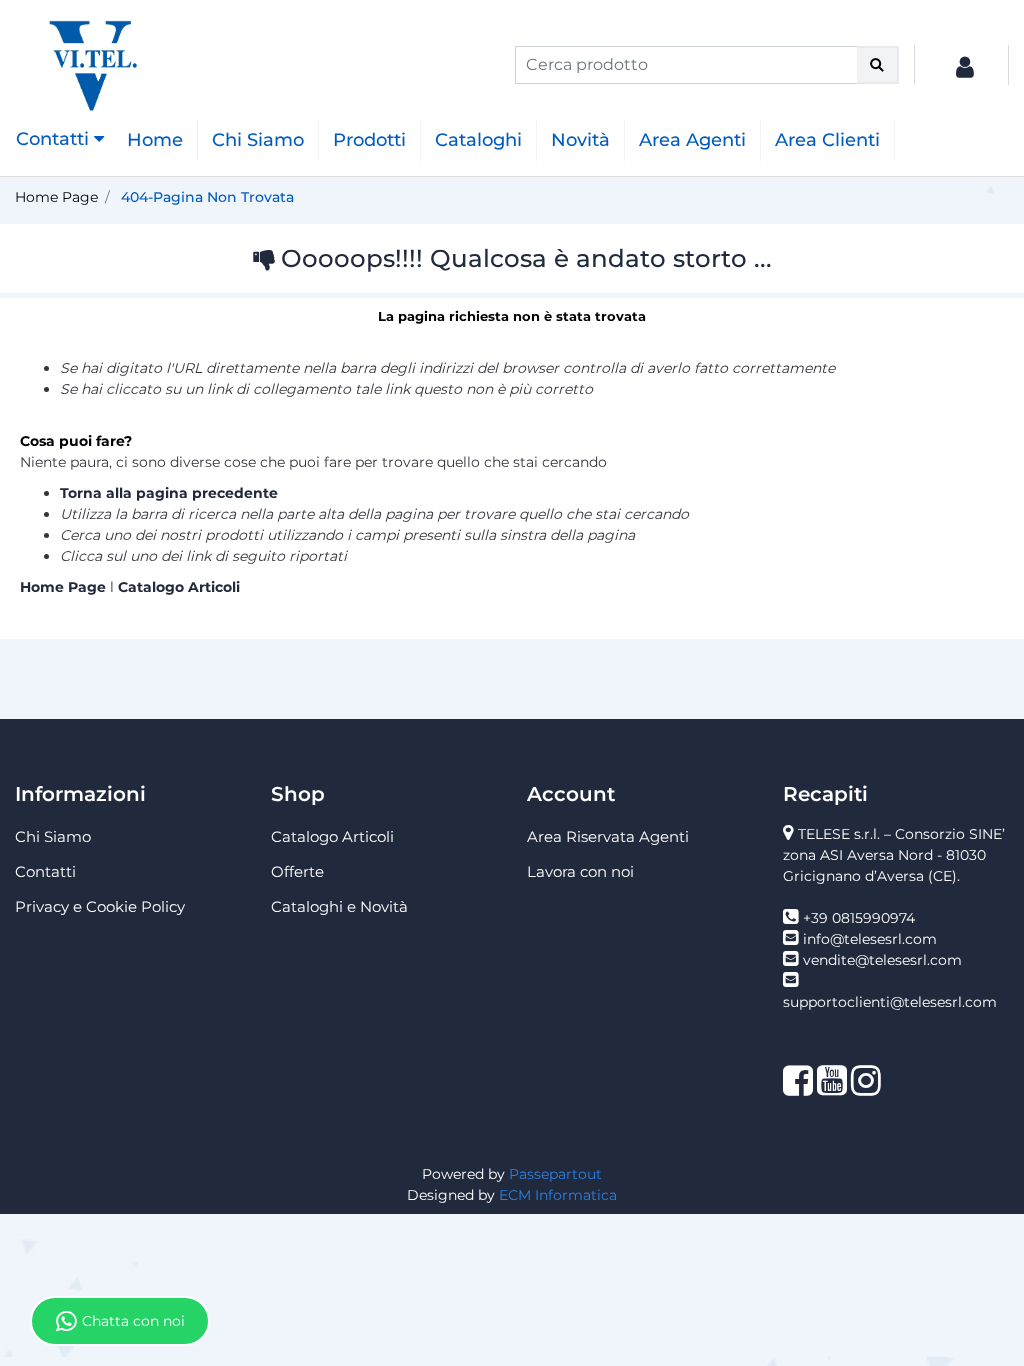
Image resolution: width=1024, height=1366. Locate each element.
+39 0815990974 (859, 918)
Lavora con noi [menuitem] (580, 871)
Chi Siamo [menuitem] (258, 140)
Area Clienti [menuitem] (827, 140)
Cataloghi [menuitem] (478, 140)
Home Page (56, 197)
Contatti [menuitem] (45, 871)
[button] (878, 65)
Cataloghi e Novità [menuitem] (339, 906)
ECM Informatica (558, 1195)
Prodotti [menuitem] (369, 140)
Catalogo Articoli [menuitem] (332, 836)
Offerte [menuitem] (297, 871)
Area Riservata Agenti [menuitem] (608, 836)
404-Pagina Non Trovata (207, 197)
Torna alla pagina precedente (169, 493)
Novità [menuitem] (580, 140)
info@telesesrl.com (870, 939)
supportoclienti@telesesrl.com (890, 1002)
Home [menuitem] (155, 140)
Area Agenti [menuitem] (692, 140)
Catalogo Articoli (179, 587)
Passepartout (555, 1174)
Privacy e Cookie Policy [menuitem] (100, 906)
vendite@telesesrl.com (882, 960)
